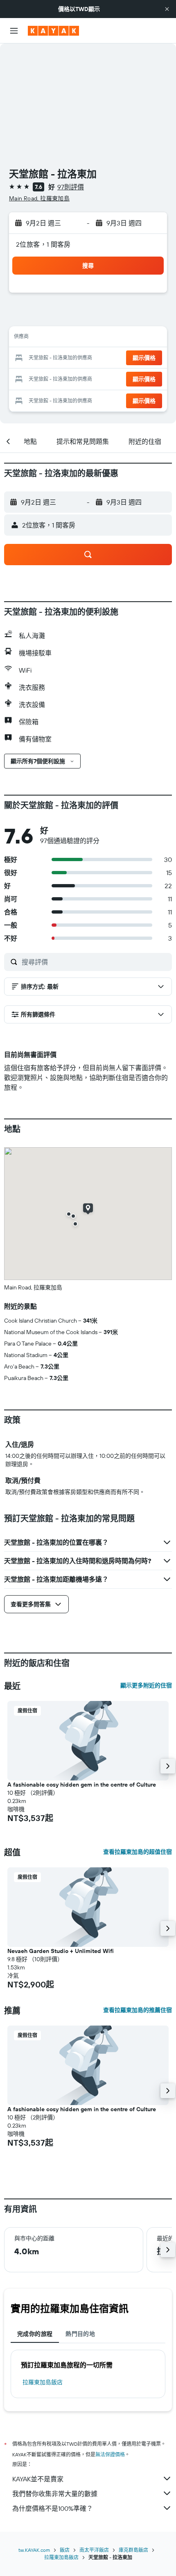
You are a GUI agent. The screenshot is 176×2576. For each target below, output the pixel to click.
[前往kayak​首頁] (53, 31)
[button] (167, 9)
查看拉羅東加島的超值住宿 (138, 1852)
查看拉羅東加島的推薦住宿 (138, 2010)
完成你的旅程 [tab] (35, 2334)
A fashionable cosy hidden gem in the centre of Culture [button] (82, 1785)
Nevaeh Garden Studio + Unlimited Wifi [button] (61, 1951)
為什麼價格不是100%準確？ (53, 2508)
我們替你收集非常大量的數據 (55, 2494)
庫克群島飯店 (133, 2550)
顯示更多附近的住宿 (146, 1685)
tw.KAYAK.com (34, 2550)
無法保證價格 (110, 2454)
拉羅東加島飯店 (43, 2382)
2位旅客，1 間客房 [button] (43, 244)
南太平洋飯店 (94, 2550)
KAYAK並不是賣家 (38, 2479)
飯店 (65, 2550)
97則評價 (71, 187)
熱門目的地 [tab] (80, 2334)
